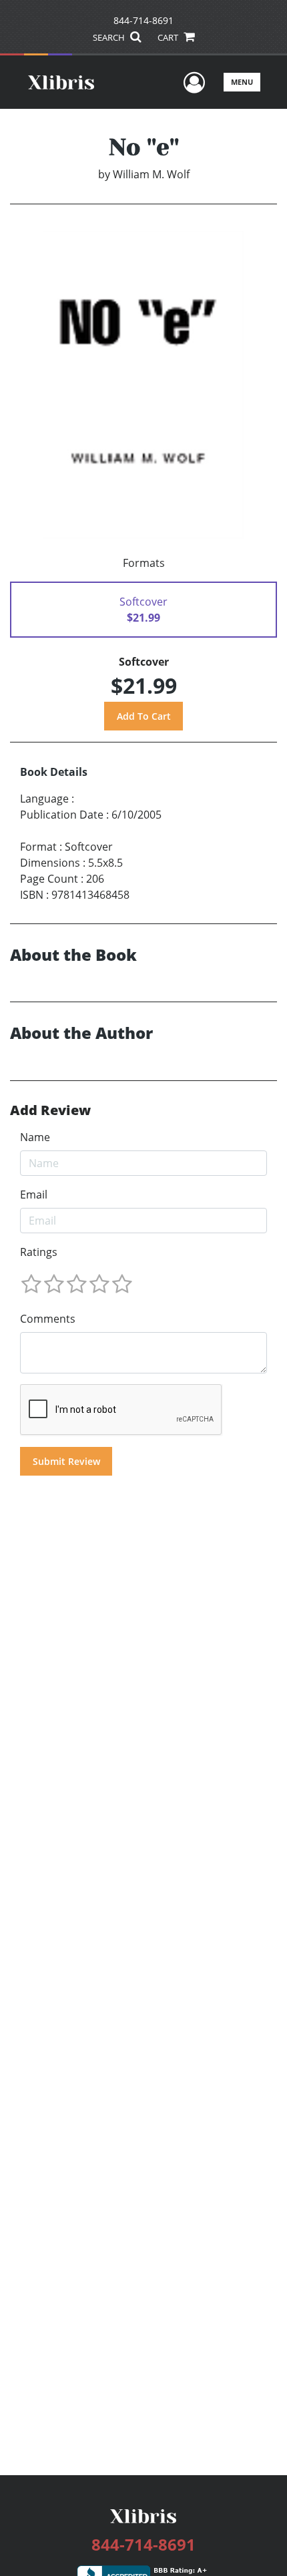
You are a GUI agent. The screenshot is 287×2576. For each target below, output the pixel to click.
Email (34, 1195)
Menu (242, 82)
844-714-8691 (143, 20)
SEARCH (110, 37)
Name (35, 1137)
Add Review (50, 1110)
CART (169, 37)
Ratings (39, 1252)
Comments (48, 1319)
